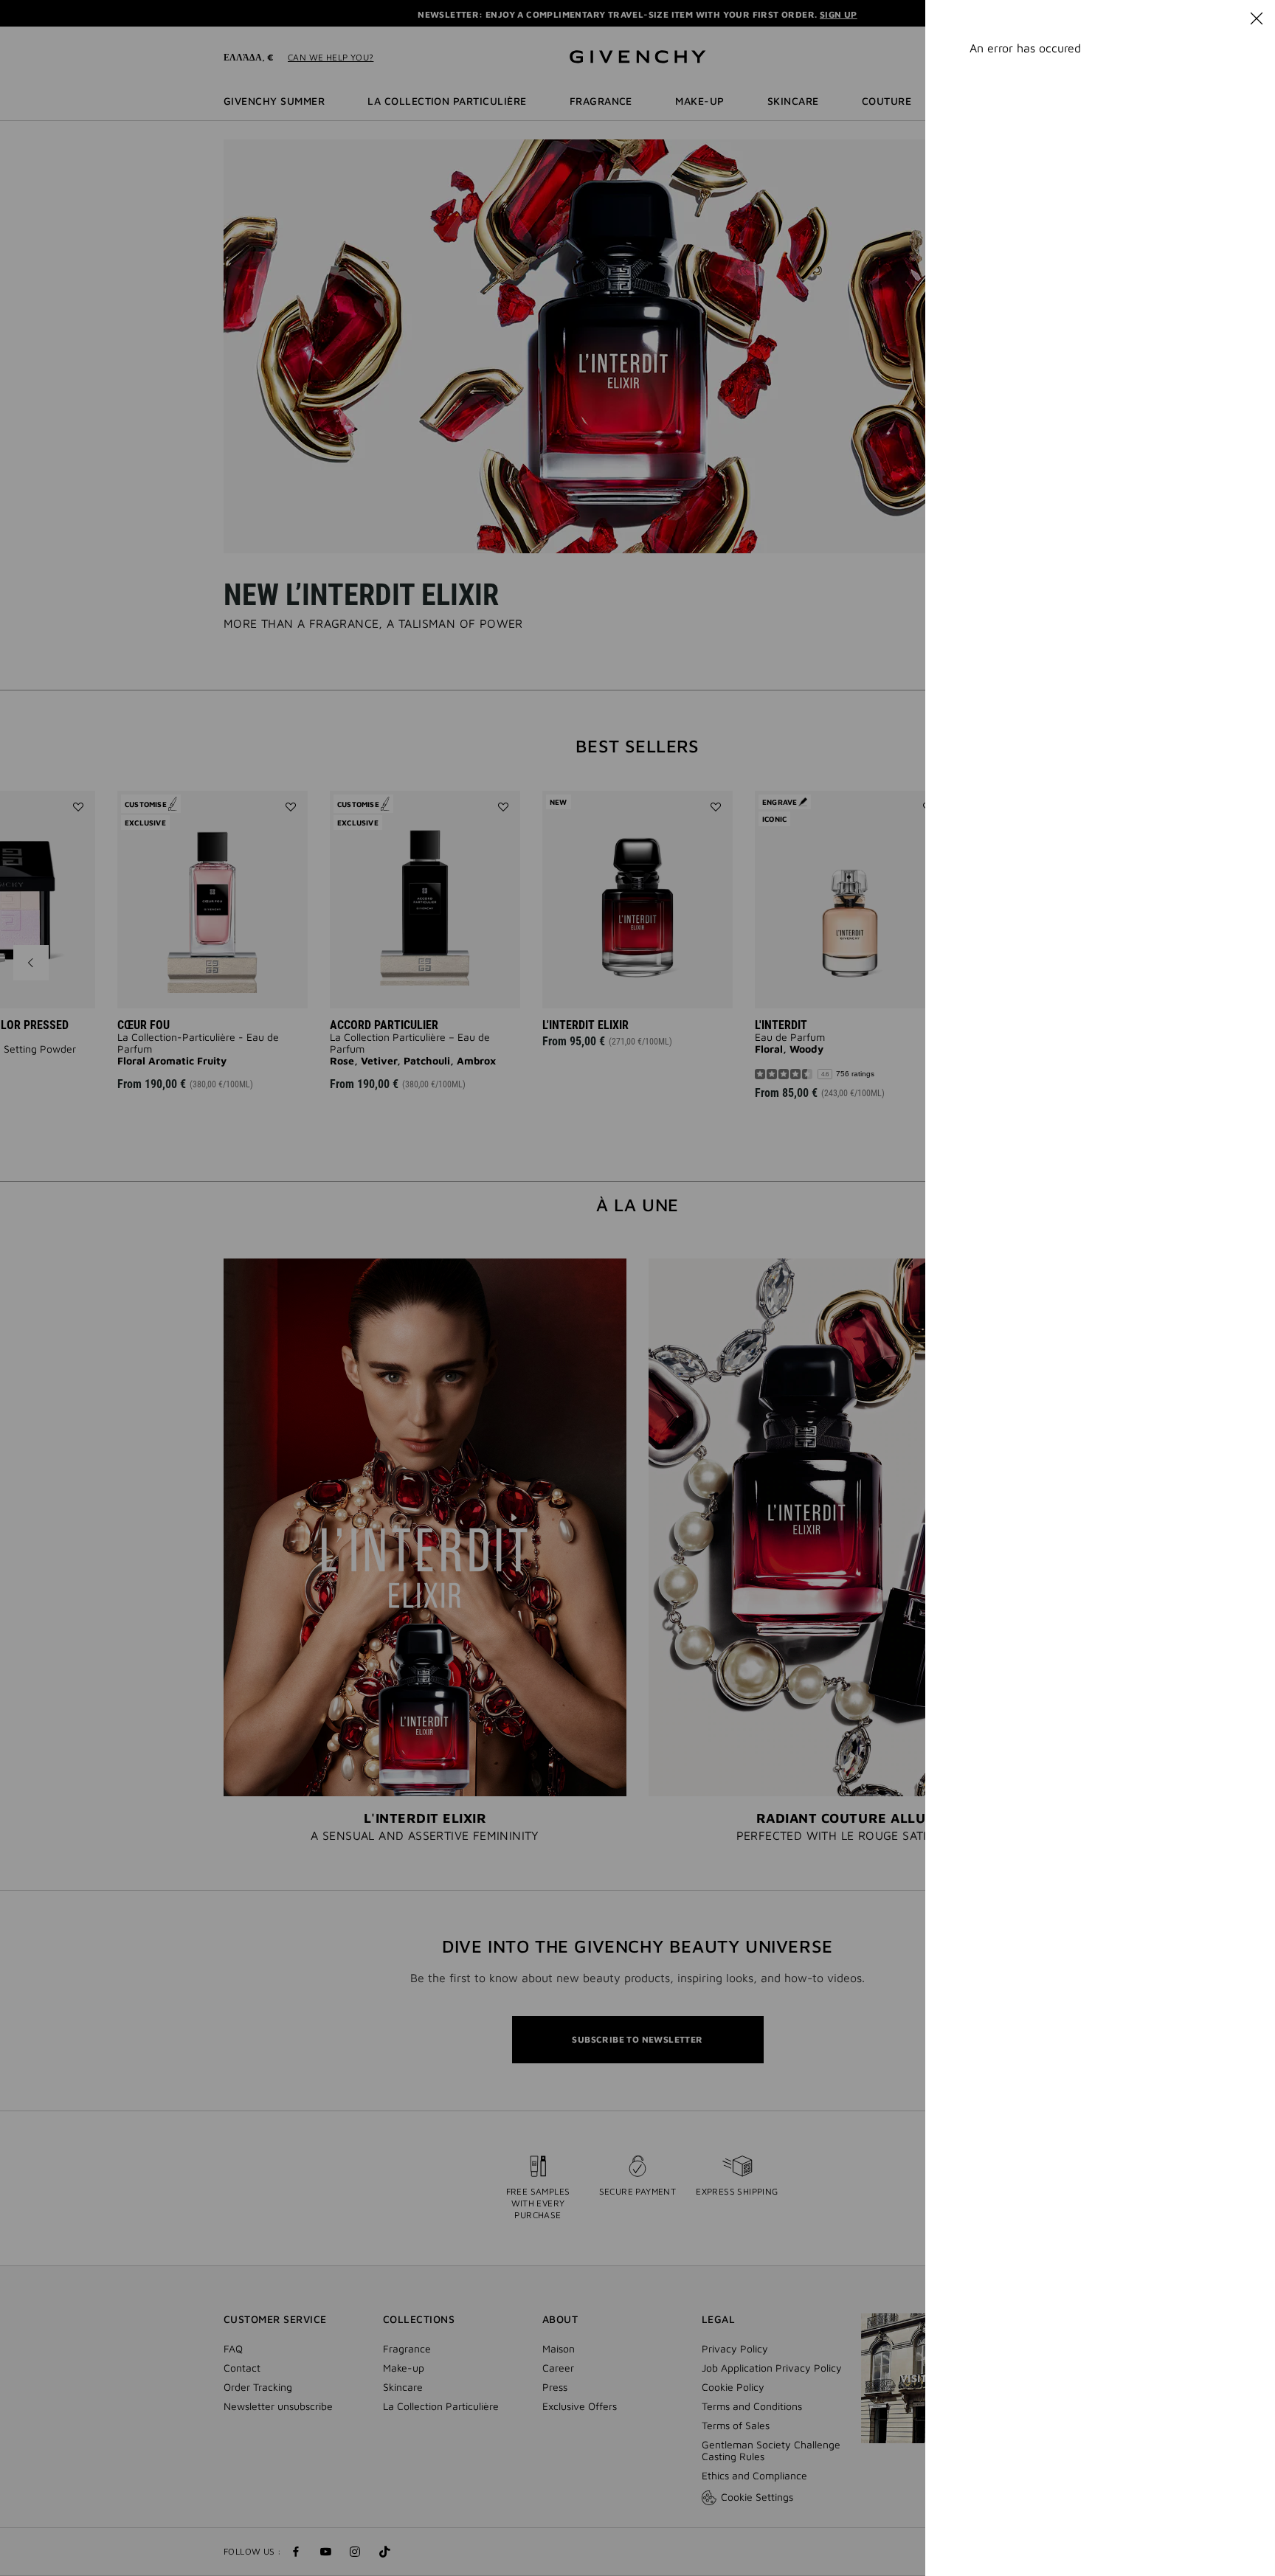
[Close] (1257, 18)
